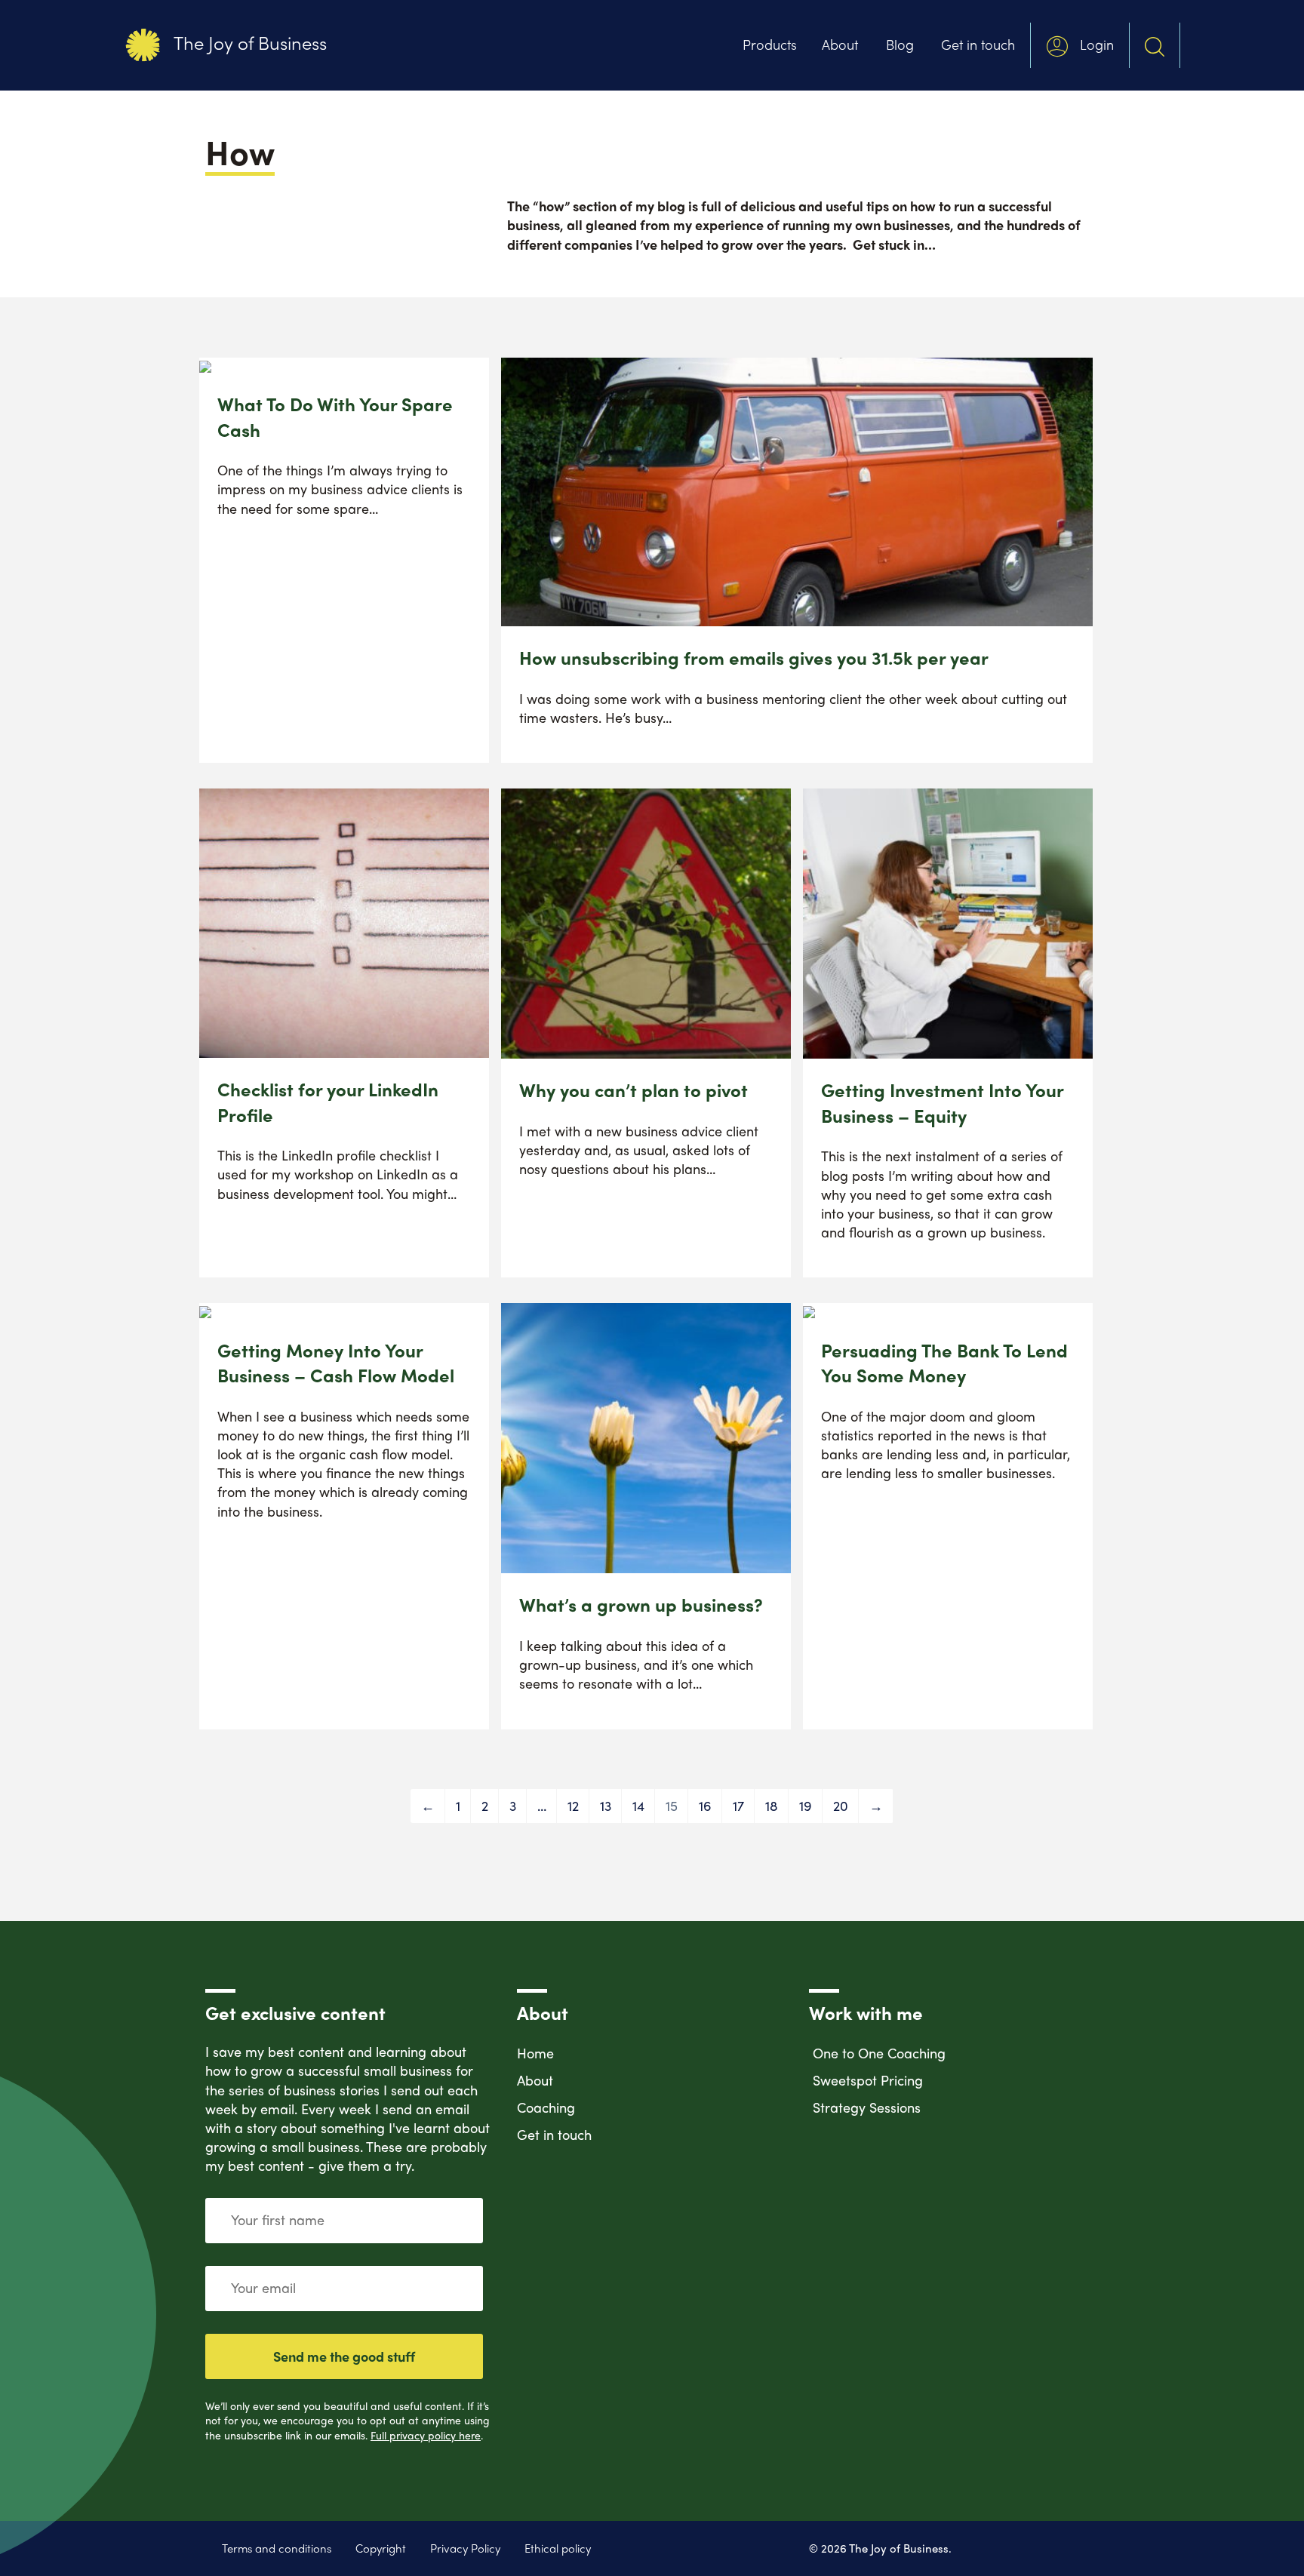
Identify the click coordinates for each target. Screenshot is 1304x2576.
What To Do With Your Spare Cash (335, 417)
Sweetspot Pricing (868, 2080)
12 (573, 1805)
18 (772, 1805)
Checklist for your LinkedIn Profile (328, 1102)
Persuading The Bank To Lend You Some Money (944, 1363)
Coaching (546, 2107)
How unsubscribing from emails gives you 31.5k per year (754, 657)
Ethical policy (558, 2548)
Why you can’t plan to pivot (634, 1090)
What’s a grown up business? (641, 1604)
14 (638, 1805)
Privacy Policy (465, 2548)
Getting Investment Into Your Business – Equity (942, 1102)
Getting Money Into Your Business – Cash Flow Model (336, 1363)
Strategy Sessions (867, 2107)
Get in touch (978, 44)
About (840, 44)
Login (1095, 44)
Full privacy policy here (426, 2435)
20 (841, 1805)
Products (770, 44)
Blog (900, 44)
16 (705, 1805)
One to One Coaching (879, 2053)
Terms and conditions (277, 2548)
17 (738, 1805)
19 (806, 1805)
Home (535, 2053)
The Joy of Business (248, 42)
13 (606, 1805)
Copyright (381, 2548)
